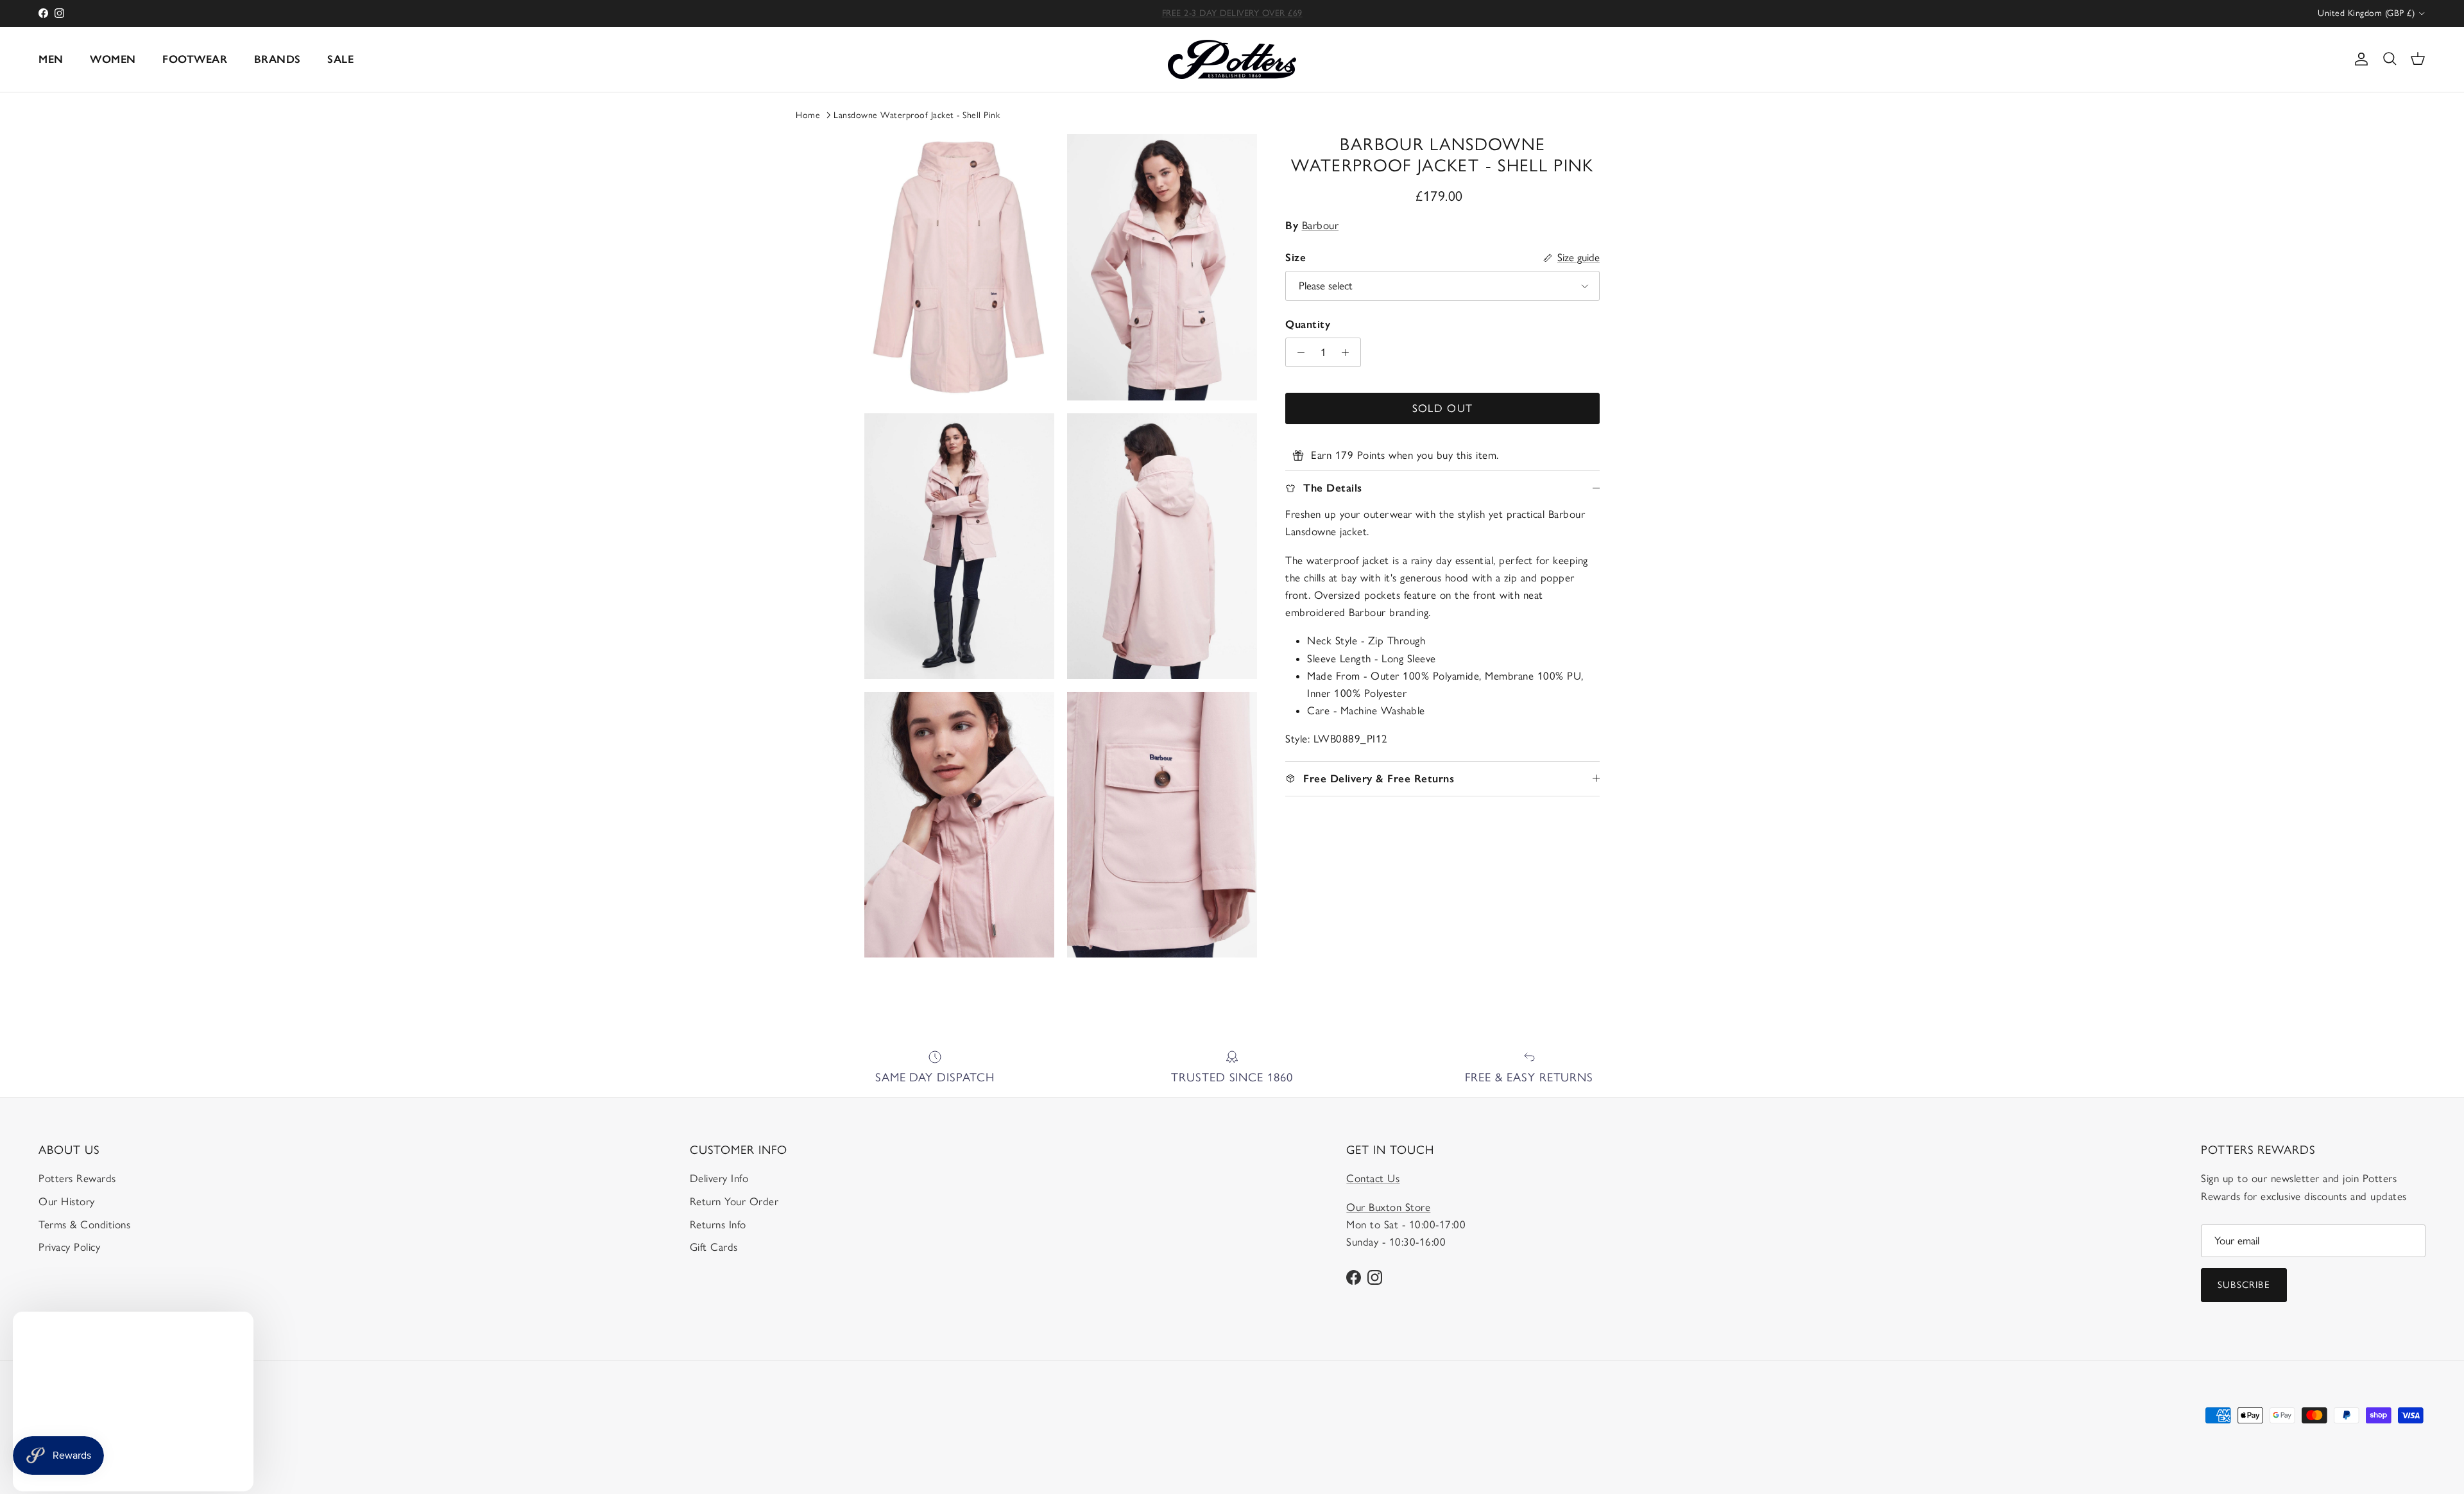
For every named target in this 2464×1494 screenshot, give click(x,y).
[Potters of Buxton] (1232, 59)
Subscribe (2244, 1285)
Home (808, 115)
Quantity (1308, 324)
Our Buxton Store (1388, 1207)
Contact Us (1373, 1178)
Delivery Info (719, 1178)
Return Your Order (734, 1201)
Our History (67, 1201)
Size (1296, 257)
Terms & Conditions (84, 1224)
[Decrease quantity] (1297, 352)
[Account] (2359, 59)
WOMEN (113, 59)
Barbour (1321, 225)
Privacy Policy (69, 1247)
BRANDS (278, 59)
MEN (51, 59)
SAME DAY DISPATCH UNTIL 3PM (1232, 13)
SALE (340, 59)
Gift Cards (714, 1247)
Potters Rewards (77, 1178)
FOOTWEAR (195, 59)
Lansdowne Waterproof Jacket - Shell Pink (917, 115)
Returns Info (718, 1224)
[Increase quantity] (1349, 352)
